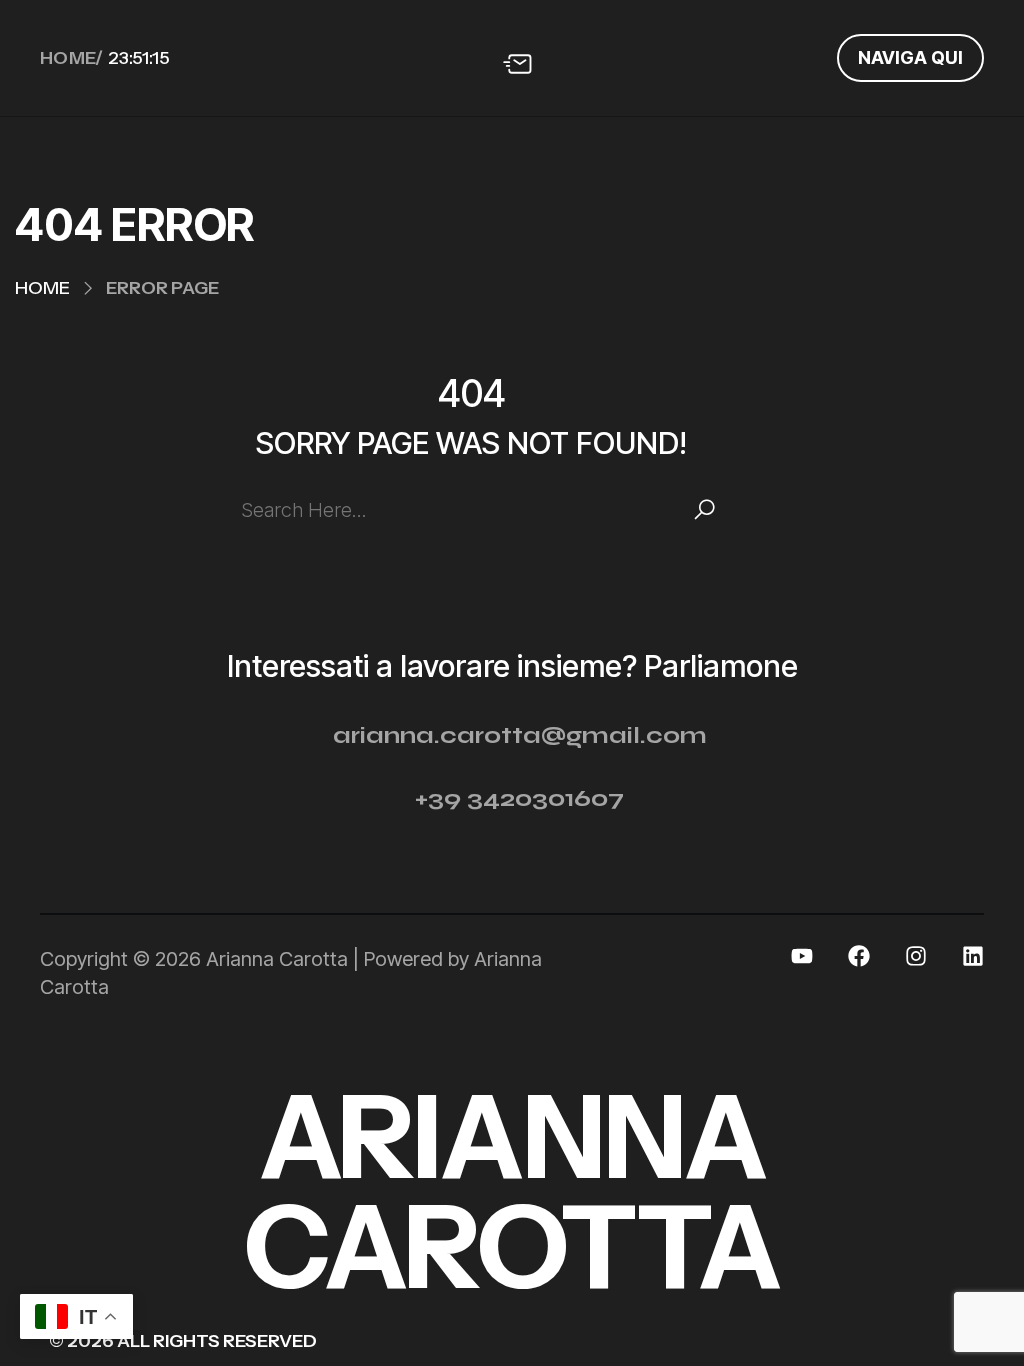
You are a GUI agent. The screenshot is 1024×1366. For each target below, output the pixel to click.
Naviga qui (910, 57)
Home (42, 288)
